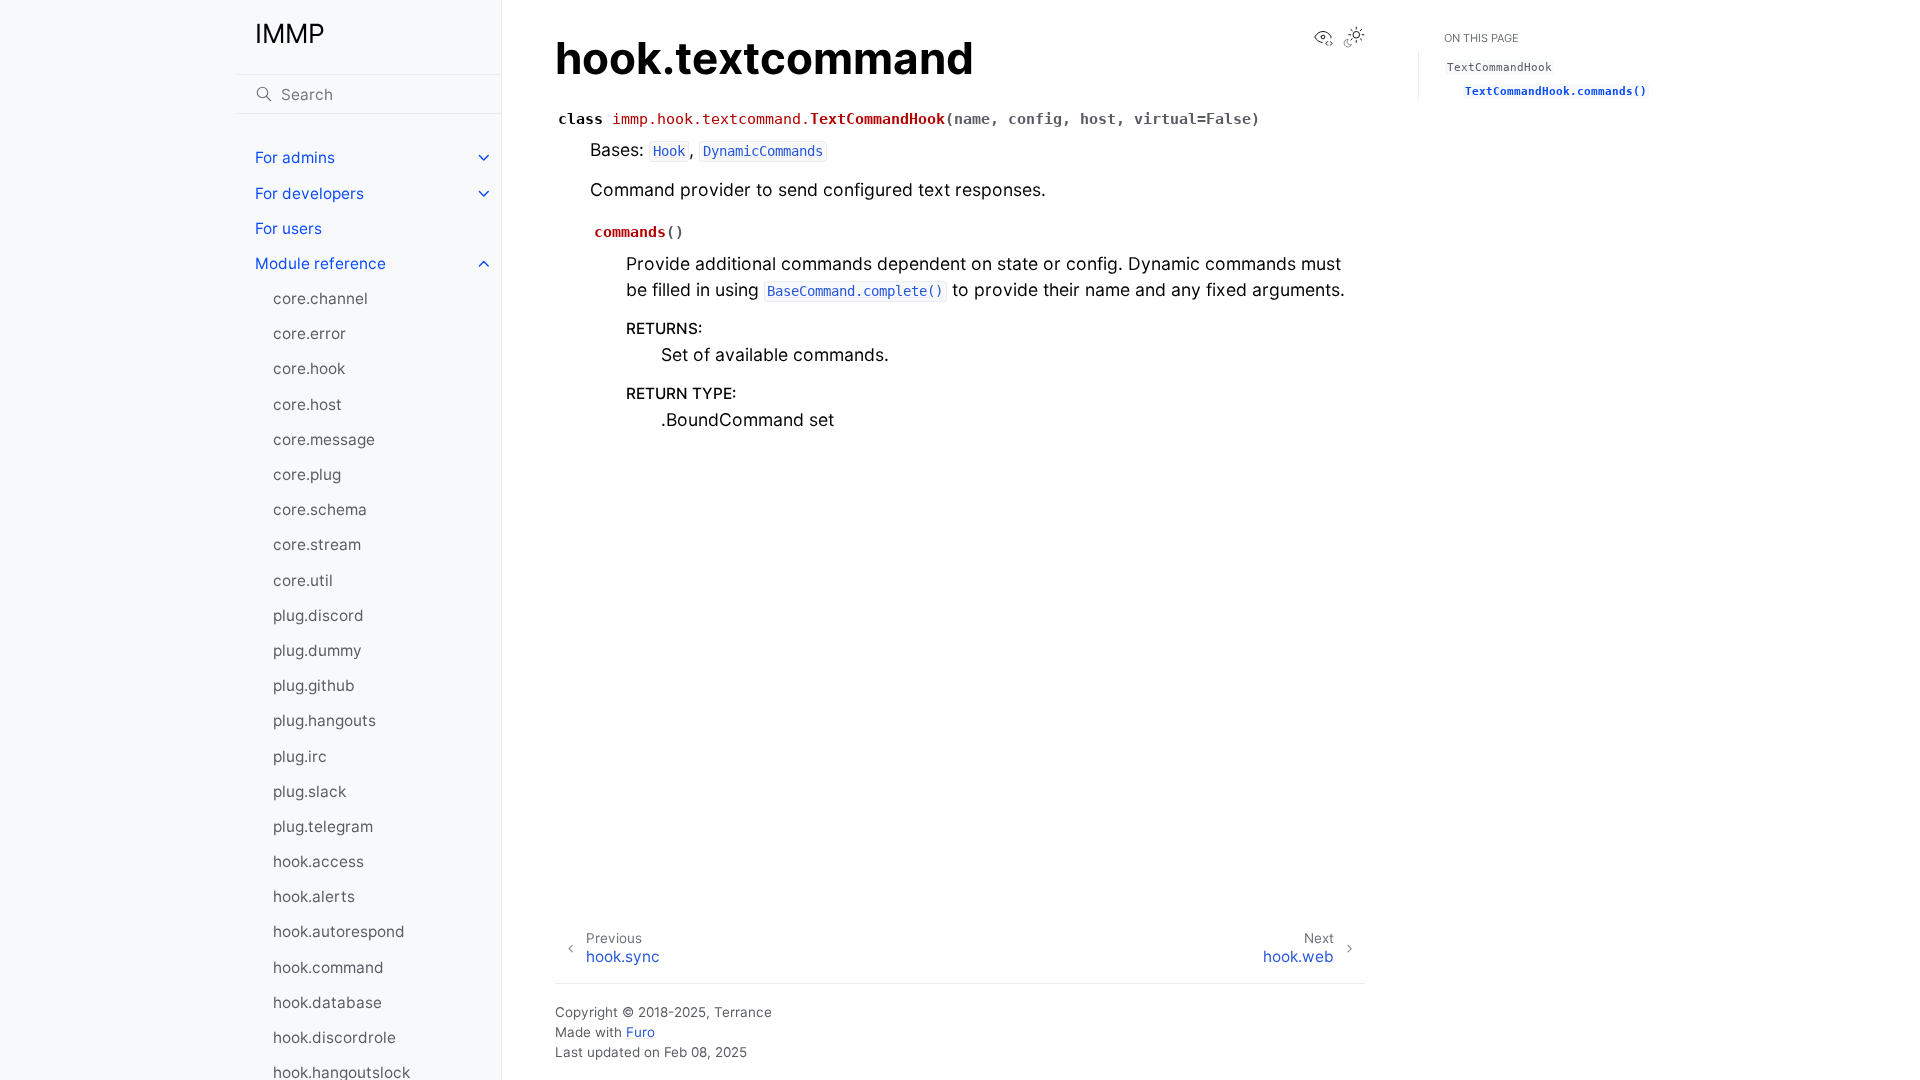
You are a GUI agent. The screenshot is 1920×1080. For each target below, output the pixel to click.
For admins (295, 157)
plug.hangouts (324, 720)
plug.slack (309, 791)
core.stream (317, 544)
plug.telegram (323, 826)
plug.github (314, 685)
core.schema (320, 509)
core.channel (320, 298)
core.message (324, 439)
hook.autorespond (339, 931)
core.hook (309, 368)
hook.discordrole (334, 1037)
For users (288, 228)
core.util (303, 580)
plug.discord (318, 615)
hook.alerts (314, 896)
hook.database (327, 1002)
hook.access (318, 861)
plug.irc (300, 756)
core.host (307, 404)
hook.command (328, 967)
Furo (640, 1032)
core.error (309, 333)
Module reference (320, 263)
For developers (309, 193)
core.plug (307, 474)
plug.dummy (317, 650)
